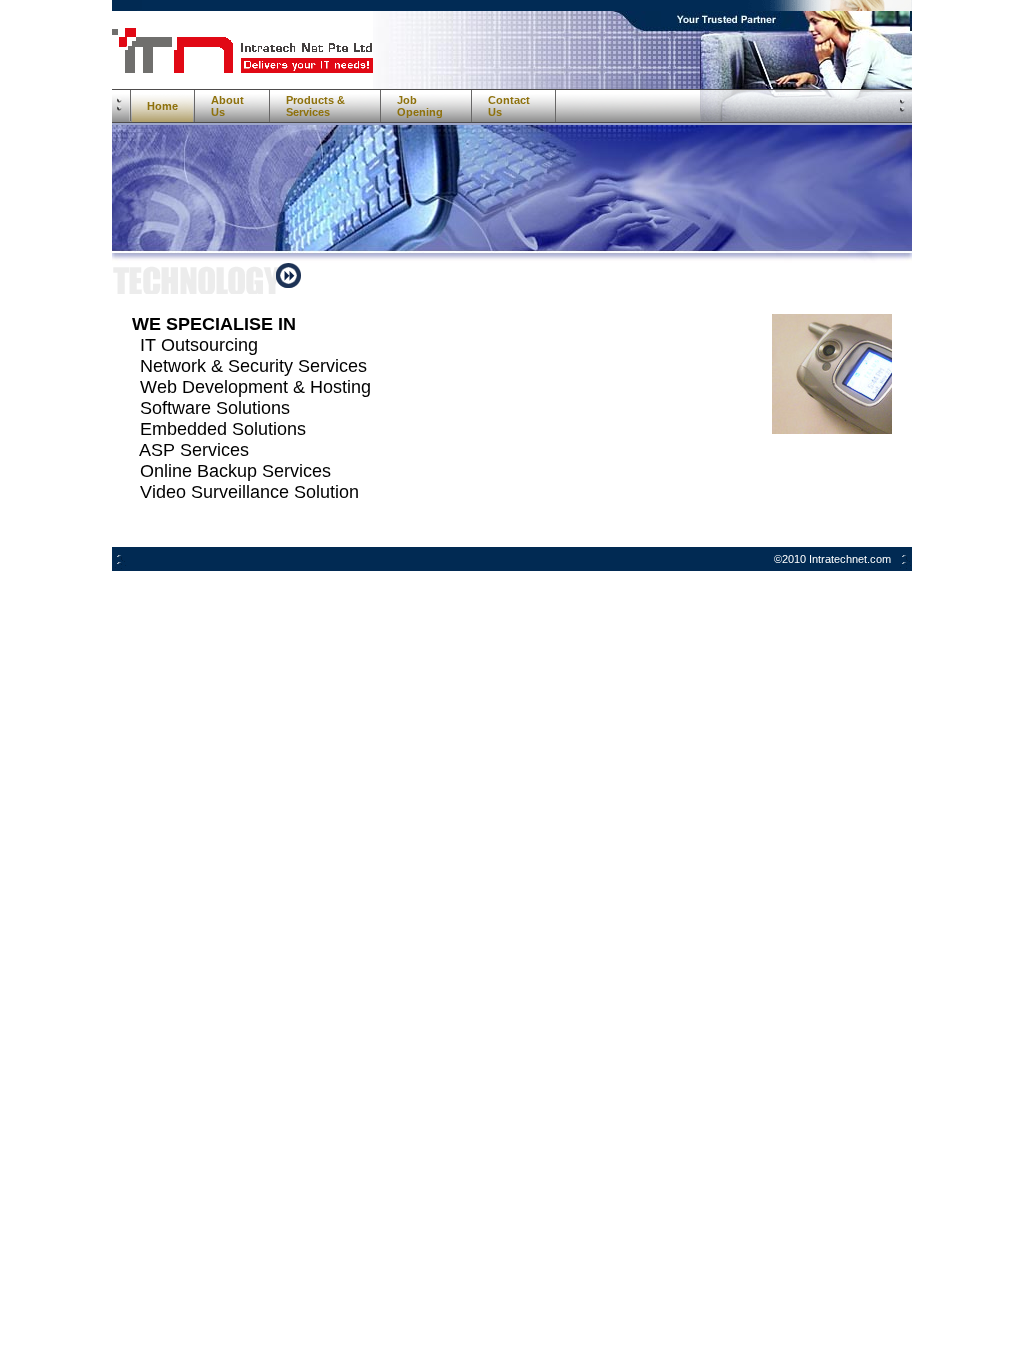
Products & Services (315, 106)
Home (162, 106)
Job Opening (420, 106)
